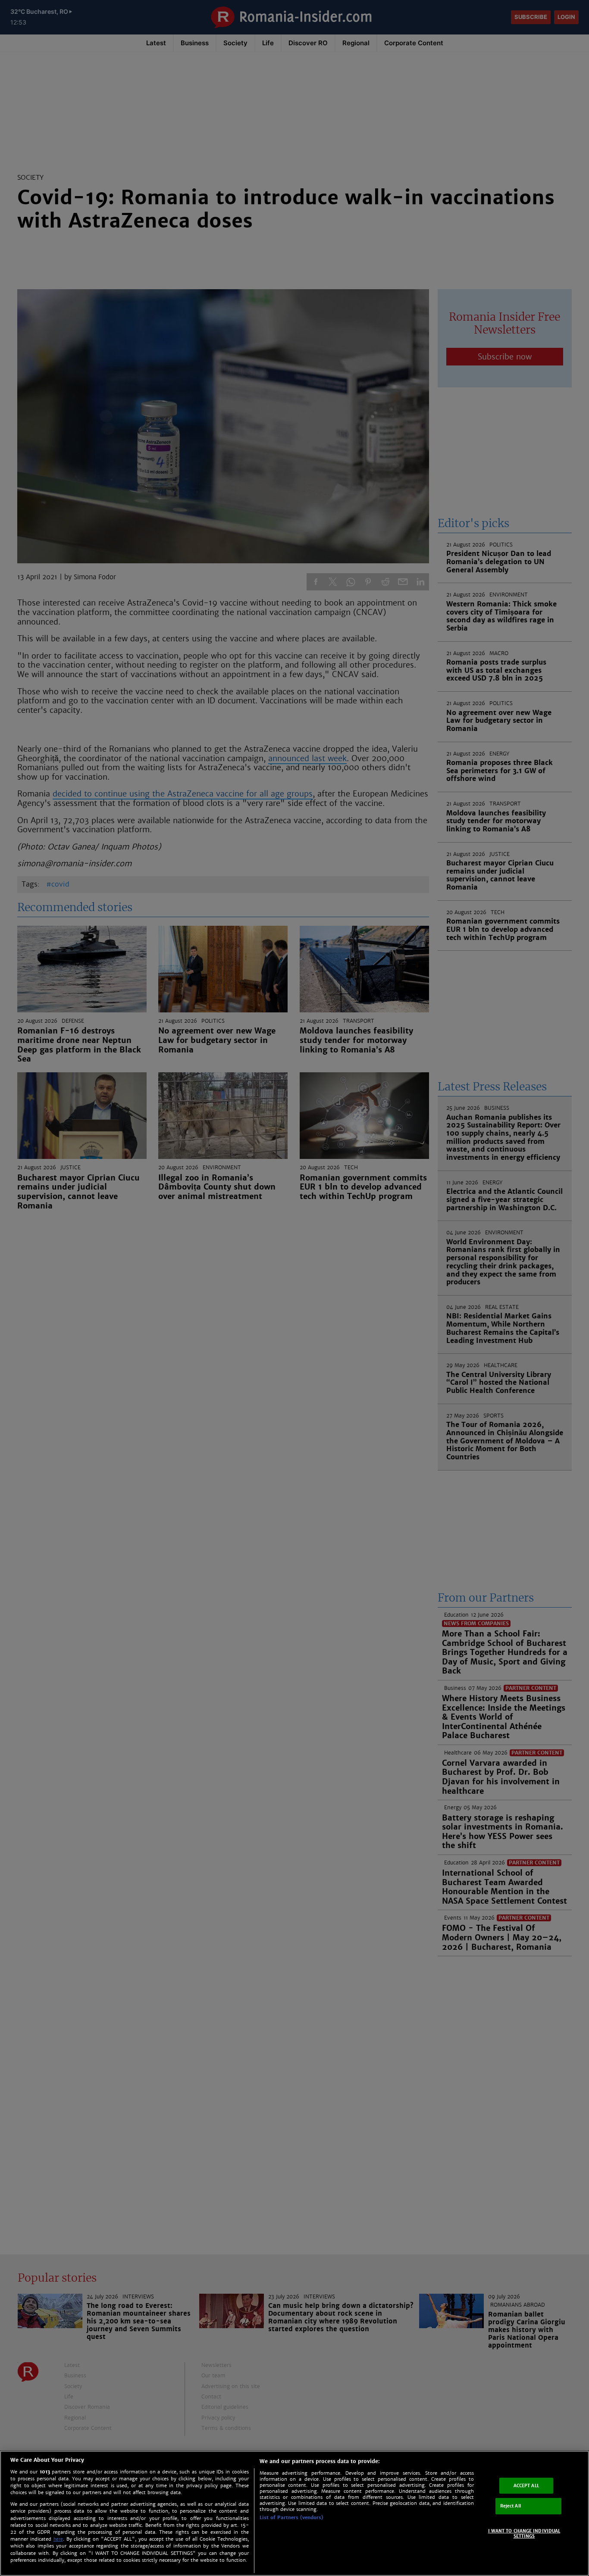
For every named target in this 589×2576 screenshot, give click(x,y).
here (58, 2539)
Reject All (511, 2506)
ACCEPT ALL (526, 2485)
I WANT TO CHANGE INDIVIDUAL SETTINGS (524, 2534)
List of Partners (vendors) (291, 2517)
